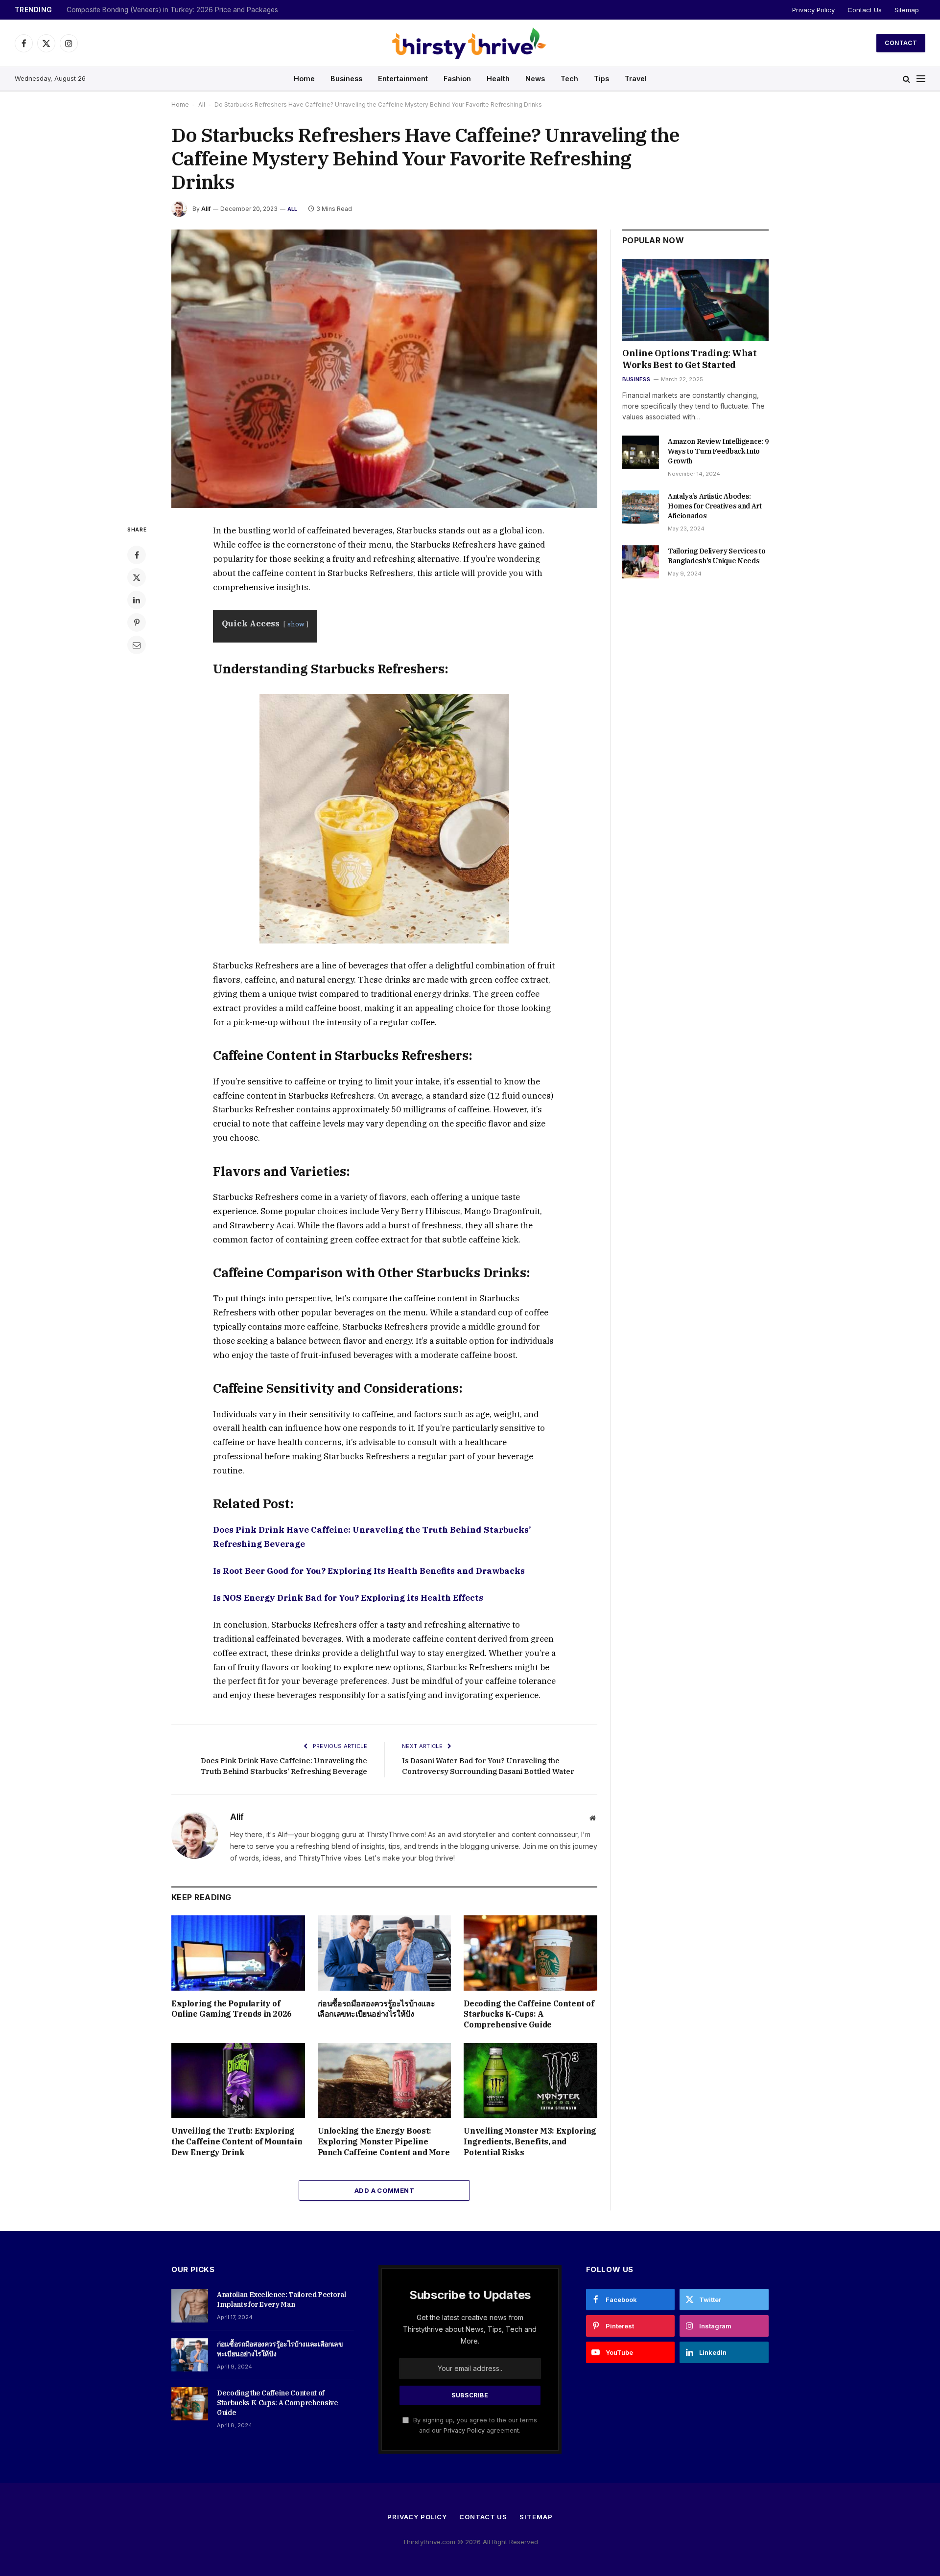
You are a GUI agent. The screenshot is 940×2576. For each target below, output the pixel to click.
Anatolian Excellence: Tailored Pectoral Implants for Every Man (281, 2300)
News (535, 79)
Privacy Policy (813, 10)
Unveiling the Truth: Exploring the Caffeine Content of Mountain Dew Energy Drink (237, 2141)
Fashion (457, 79)
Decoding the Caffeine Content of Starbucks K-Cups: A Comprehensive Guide (529, 2014)
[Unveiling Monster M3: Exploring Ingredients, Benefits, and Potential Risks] (530, 2081)
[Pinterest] (137, 622)
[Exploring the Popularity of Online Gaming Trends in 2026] (238, 1953)
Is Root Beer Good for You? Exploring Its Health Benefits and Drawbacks (369, 1571)
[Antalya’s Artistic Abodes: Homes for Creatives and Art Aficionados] (641, 507)
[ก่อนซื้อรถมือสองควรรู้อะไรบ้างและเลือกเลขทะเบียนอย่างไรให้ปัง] (385, 1953)
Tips (601, 79)
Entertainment (403, 79)
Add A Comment (384, 2190)
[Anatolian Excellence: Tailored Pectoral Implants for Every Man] (190, 2305)
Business (346, 79)
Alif (206, 209)
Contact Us (865, 10)
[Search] (906, 79)
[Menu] (921, 79)
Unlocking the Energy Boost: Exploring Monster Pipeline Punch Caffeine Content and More (384, 2141)
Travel (636, 79)
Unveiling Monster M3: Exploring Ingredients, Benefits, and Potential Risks (530, 2141)
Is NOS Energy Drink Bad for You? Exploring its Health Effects (348, 1598)
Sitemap (907, 10)
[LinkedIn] (137, 600)
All (202, 104)
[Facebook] (137, 555)
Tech (569, 79)
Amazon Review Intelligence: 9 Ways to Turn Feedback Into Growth (718, 451)
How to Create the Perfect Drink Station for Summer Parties (160, 10)
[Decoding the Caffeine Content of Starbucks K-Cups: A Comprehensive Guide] (530, 1953)
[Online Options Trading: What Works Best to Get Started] (695, 300)
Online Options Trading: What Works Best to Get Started (689, 359)
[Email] (137, 645)
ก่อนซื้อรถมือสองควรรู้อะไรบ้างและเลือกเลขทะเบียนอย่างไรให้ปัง (376, 2009)
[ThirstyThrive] (470, 43)
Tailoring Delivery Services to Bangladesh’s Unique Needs (717, 556)
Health (498, 79)
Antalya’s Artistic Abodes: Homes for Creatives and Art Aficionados (715, 506)
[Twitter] (137, 577)
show (296, 624)
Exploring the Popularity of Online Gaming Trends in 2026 (232, 2009)
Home (304, 79)
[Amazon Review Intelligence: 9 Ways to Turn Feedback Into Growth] (641, 452)
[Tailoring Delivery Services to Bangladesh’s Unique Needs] (641, 562)
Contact (901, 43)
